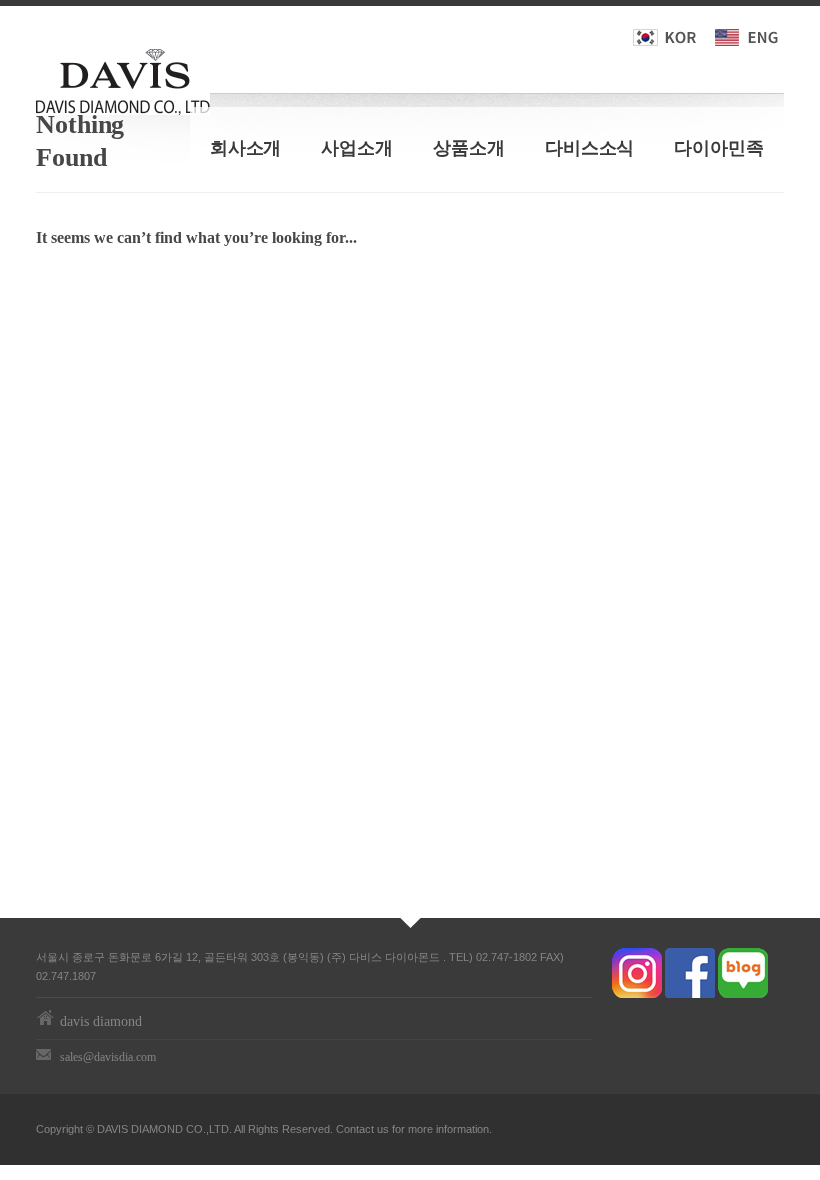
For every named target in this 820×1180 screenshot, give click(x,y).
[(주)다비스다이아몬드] (123, 78)
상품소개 (469, 148)
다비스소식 (590, 148)
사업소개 (357, 148)
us (383, 1129)
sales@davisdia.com (108, 1057)
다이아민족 (719, 148)
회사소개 (246, 148)
